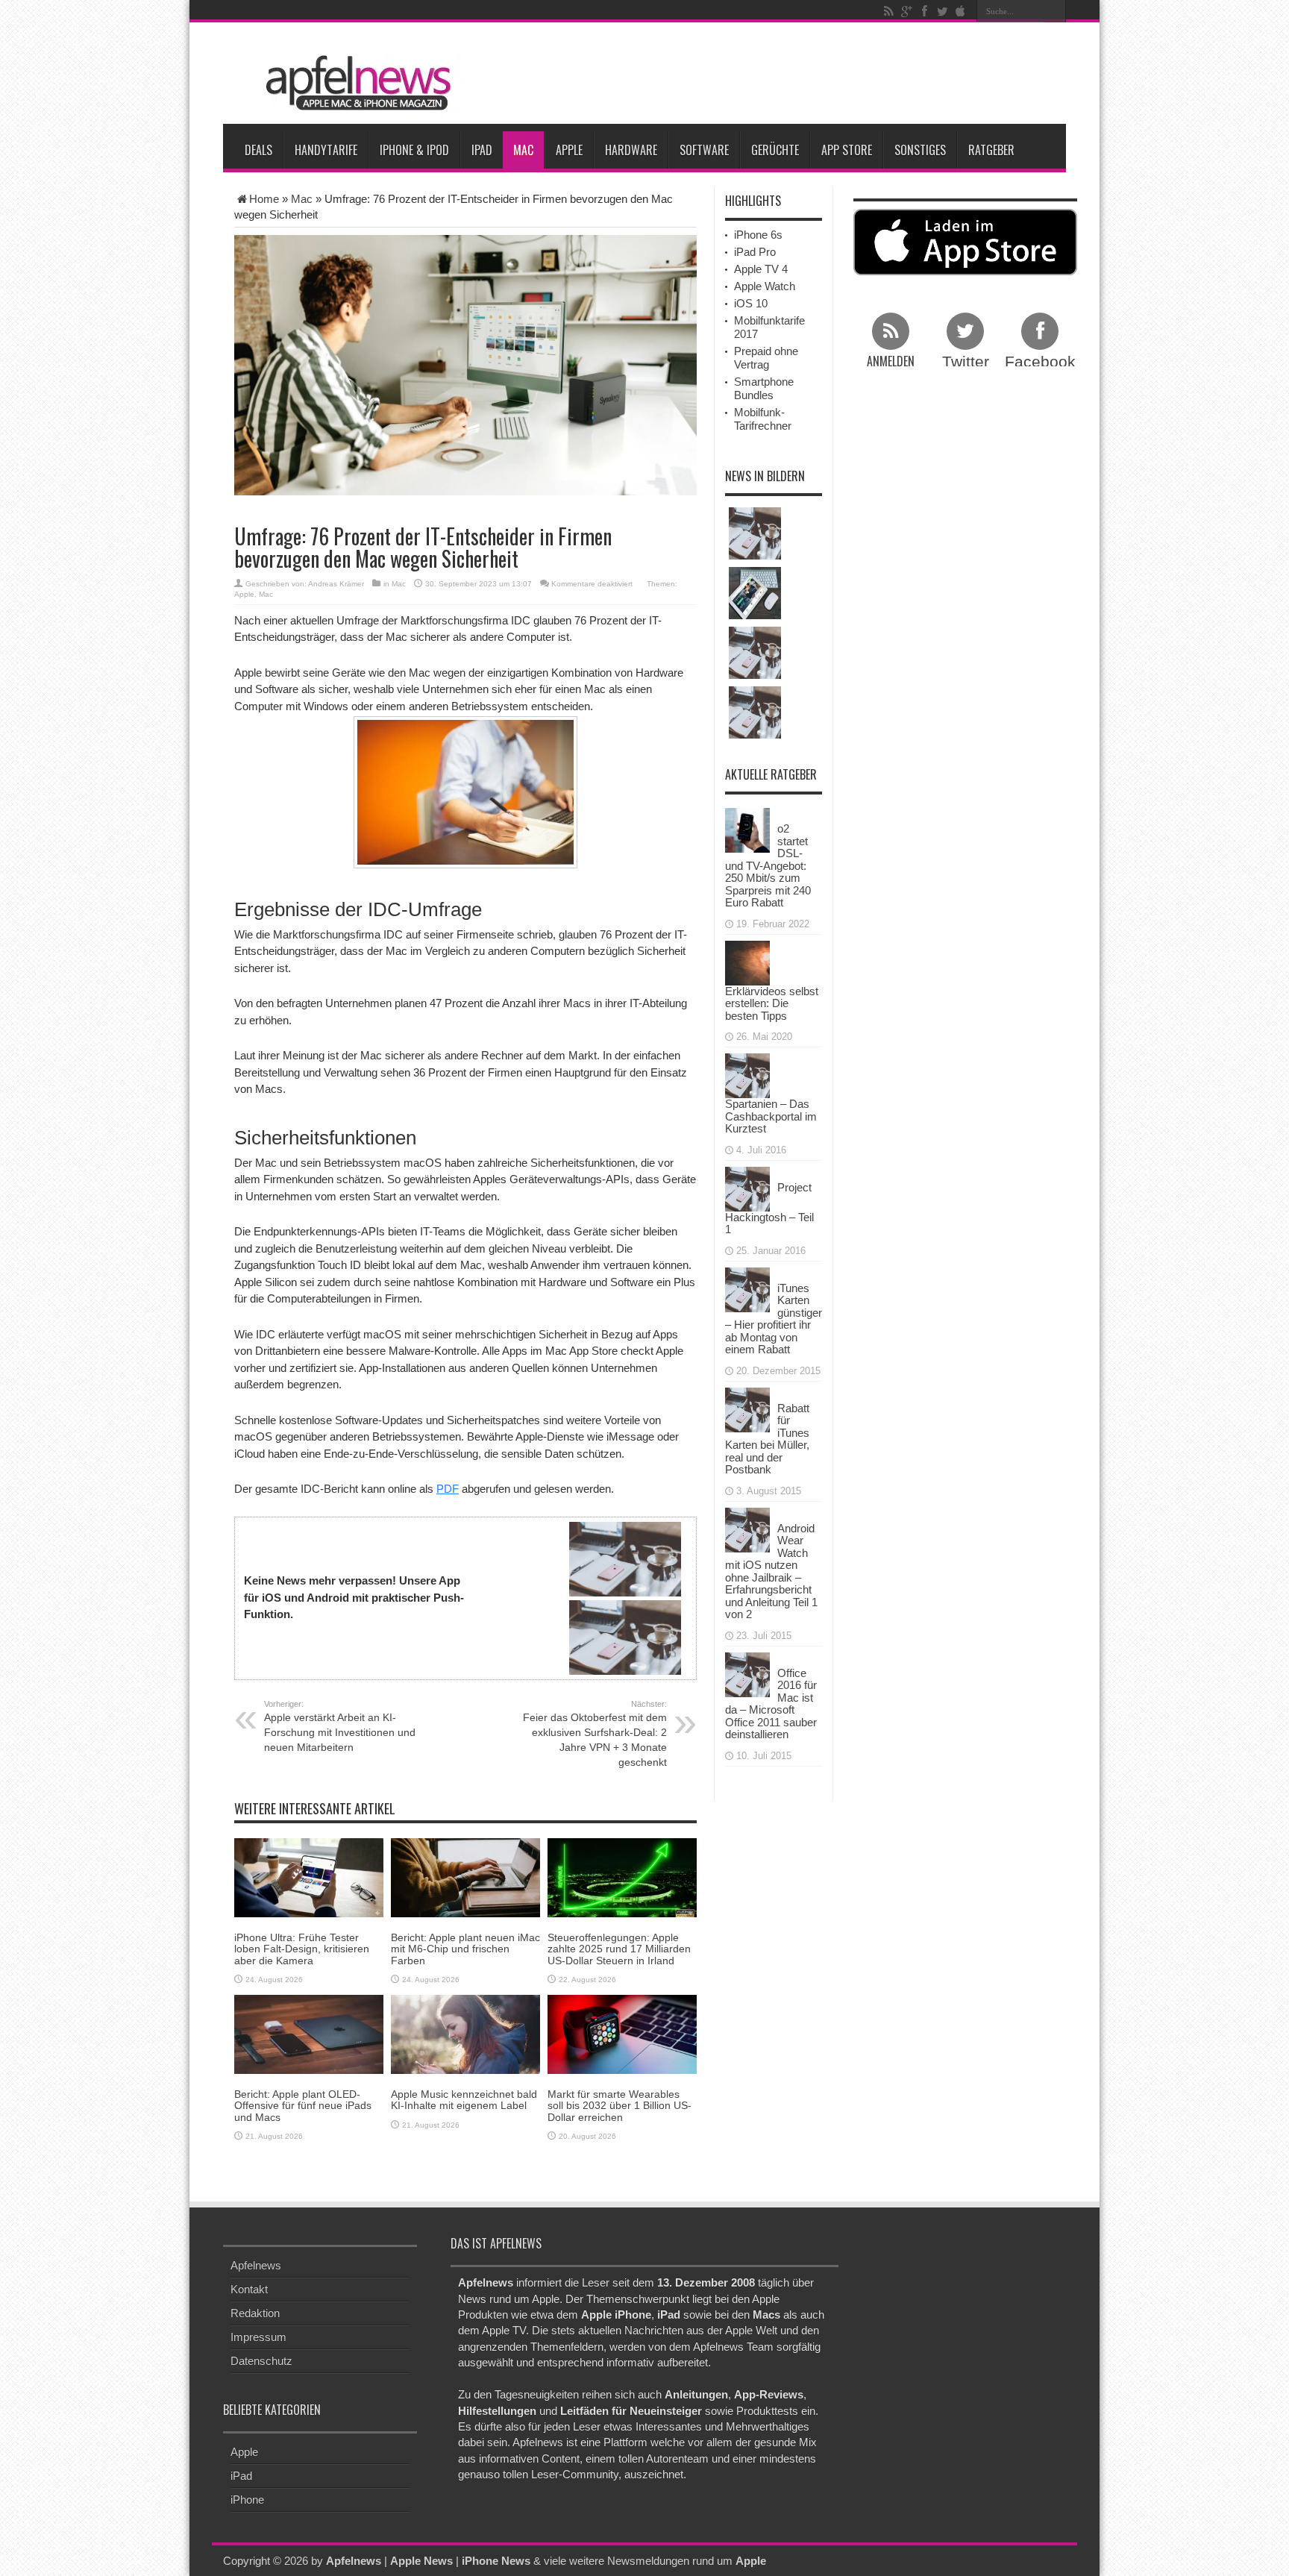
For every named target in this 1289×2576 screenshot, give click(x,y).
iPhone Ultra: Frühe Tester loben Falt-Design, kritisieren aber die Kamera (302, 1949)
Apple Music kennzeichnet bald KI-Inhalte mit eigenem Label (464, 2100)
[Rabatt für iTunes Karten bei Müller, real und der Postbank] (747, 1408)
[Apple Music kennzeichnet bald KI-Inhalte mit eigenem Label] (465, 2033)
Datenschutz (261, 2361)
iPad (482, 150)
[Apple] (960, 11)
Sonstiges (920, 150)
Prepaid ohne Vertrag (766, 358)
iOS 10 (751, 303)
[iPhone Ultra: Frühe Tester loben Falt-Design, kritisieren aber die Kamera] (309, 1877)
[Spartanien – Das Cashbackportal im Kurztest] (747, 1075)
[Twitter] (942, 11)
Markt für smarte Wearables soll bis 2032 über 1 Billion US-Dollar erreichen (620, 2106)
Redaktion (255, 2313)
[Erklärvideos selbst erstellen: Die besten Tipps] (747, 961)
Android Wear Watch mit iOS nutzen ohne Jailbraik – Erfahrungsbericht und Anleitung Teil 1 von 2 (771, 1571)
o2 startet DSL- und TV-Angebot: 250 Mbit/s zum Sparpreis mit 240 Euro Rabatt (768, 865)
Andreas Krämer (336, 584)
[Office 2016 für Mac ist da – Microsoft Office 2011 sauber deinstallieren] (747, 1673)
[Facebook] (924, 11)
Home (264, 199)
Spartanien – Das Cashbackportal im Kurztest (771, 1116)
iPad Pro (755, 252)
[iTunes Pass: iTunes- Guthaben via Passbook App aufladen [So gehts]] (755, 533)
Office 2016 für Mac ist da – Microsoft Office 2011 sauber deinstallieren (771, 1704)
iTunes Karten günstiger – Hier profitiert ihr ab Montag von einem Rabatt (774, 1319)
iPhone (247, 2500)
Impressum (258, 2337)
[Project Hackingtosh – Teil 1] (747, 1187)
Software (704, 150)
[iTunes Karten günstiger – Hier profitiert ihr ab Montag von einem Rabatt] (747, 1288)
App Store (847, 150)
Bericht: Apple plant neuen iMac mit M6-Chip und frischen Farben (465, 1949)
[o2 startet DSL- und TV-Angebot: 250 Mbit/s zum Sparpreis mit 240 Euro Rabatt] (747, 829)
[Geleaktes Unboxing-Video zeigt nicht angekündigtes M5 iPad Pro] (755, 593)
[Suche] (1055, 11)
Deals (258, 150)
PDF (448, 1489)
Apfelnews (256, 2265)
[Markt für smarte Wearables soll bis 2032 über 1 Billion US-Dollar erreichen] (622, 2033)
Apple (569, 150)
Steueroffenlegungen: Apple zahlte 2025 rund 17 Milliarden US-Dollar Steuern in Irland (619, 1949)
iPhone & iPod (414, 150)
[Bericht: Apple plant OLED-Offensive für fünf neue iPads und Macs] (309, 2033)
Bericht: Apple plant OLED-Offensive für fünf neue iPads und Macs (303, 2106)
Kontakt (249, 2289)
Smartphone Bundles (764, 388)
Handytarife (326, 150)
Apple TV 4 (761, 269)
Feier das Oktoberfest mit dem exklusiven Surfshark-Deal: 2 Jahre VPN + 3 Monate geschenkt (595, 1734)
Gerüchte (775, 150)
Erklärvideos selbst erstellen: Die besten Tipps (772, 1003)
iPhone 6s (758, 235)
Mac (523, 150)
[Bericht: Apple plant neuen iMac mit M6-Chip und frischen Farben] (465, 1877)
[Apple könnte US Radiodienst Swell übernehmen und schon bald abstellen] (755, 653)
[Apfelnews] (354, 83)
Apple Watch (765, 286)
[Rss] (888, 11)
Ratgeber (991, 150)
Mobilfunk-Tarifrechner (763, 419)
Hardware (631, 150)
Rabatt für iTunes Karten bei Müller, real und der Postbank (767, 1439)
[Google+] (906, 11)
